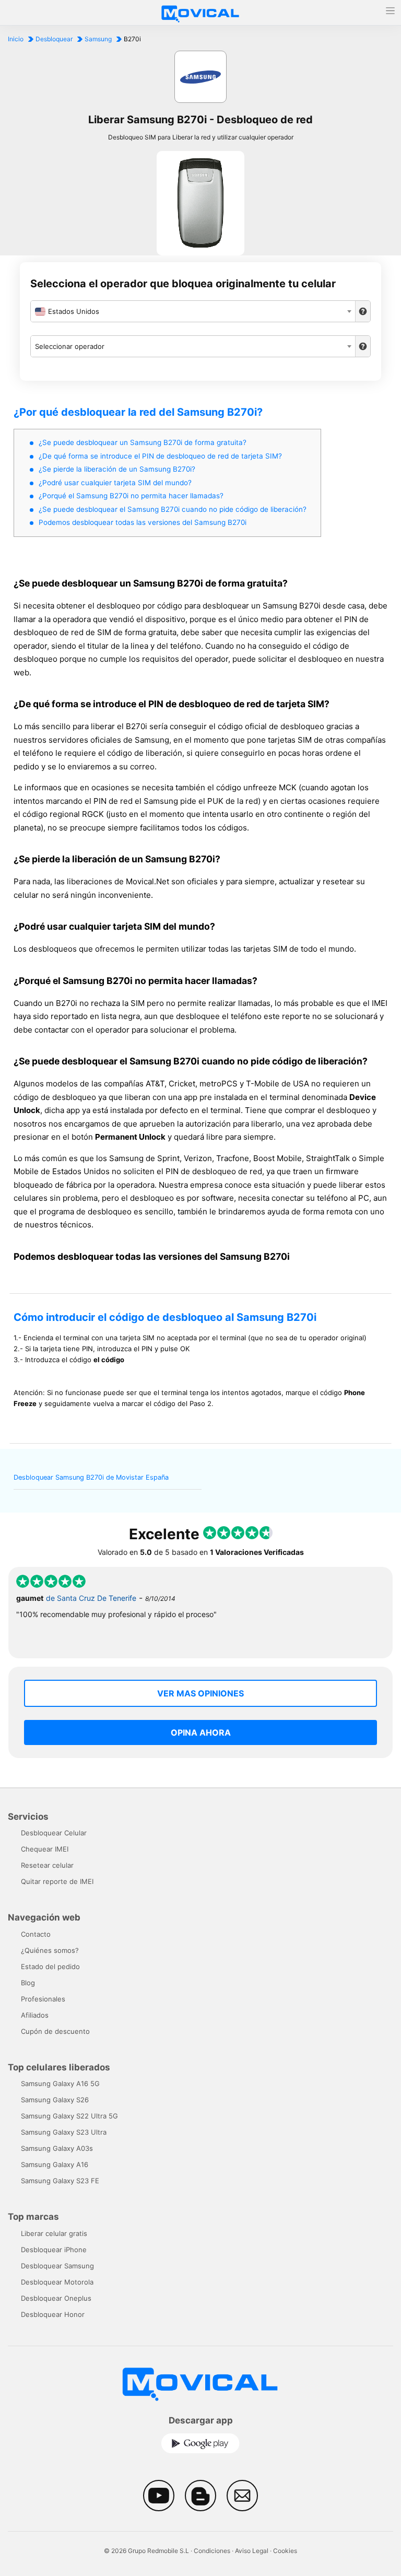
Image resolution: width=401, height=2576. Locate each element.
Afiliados (35, 2015)
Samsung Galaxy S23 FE (60, 2181)
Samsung (98, 39)
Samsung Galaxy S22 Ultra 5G (69, 2116)
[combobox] (193, 311)
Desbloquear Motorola (57, 2282)
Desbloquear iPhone (54, 2250)
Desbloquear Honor (53, 2314)
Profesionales (43, 1999)
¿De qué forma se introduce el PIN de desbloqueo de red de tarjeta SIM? (160, 456)
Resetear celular (47, 1865)
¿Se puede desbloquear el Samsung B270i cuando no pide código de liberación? (173, 509)
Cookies (285, 2551)
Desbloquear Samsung (57, 2266)
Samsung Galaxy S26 (55, 2100)
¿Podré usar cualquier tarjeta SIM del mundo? (115, 483)
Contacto (36, 1934)
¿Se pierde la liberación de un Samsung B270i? (117, 469)
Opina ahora (201, 1732)
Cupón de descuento (55, 2031)
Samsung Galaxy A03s (57, 2148)
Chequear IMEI (45, 1849)
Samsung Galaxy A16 (55, 2164)
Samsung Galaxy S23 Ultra (64, 2132)
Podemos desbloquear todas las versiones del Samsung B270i (143, 522)
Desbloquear (54, 39)
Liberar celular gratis (54, 2233)
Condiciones (212, 2551)
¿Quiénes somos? (50, 1950)
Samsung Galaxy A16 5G (60, 2083)
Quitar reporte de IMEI (57, 1881)
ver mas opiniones (200, 1693)
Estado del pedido (50, 1966)
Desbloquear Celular (54, 1833)
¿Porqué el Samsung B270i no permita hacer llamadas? (131, 496)
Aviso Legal (252, 2551)
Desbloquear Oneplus (56, 2298)
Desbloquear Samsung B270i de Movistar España (91, 1477)
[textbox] (193, 311)
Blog (28, 1983)
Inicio (16, 39)
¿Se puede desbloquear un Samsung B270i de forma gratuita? (143, 442)
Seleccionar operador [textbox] (70, 346)
